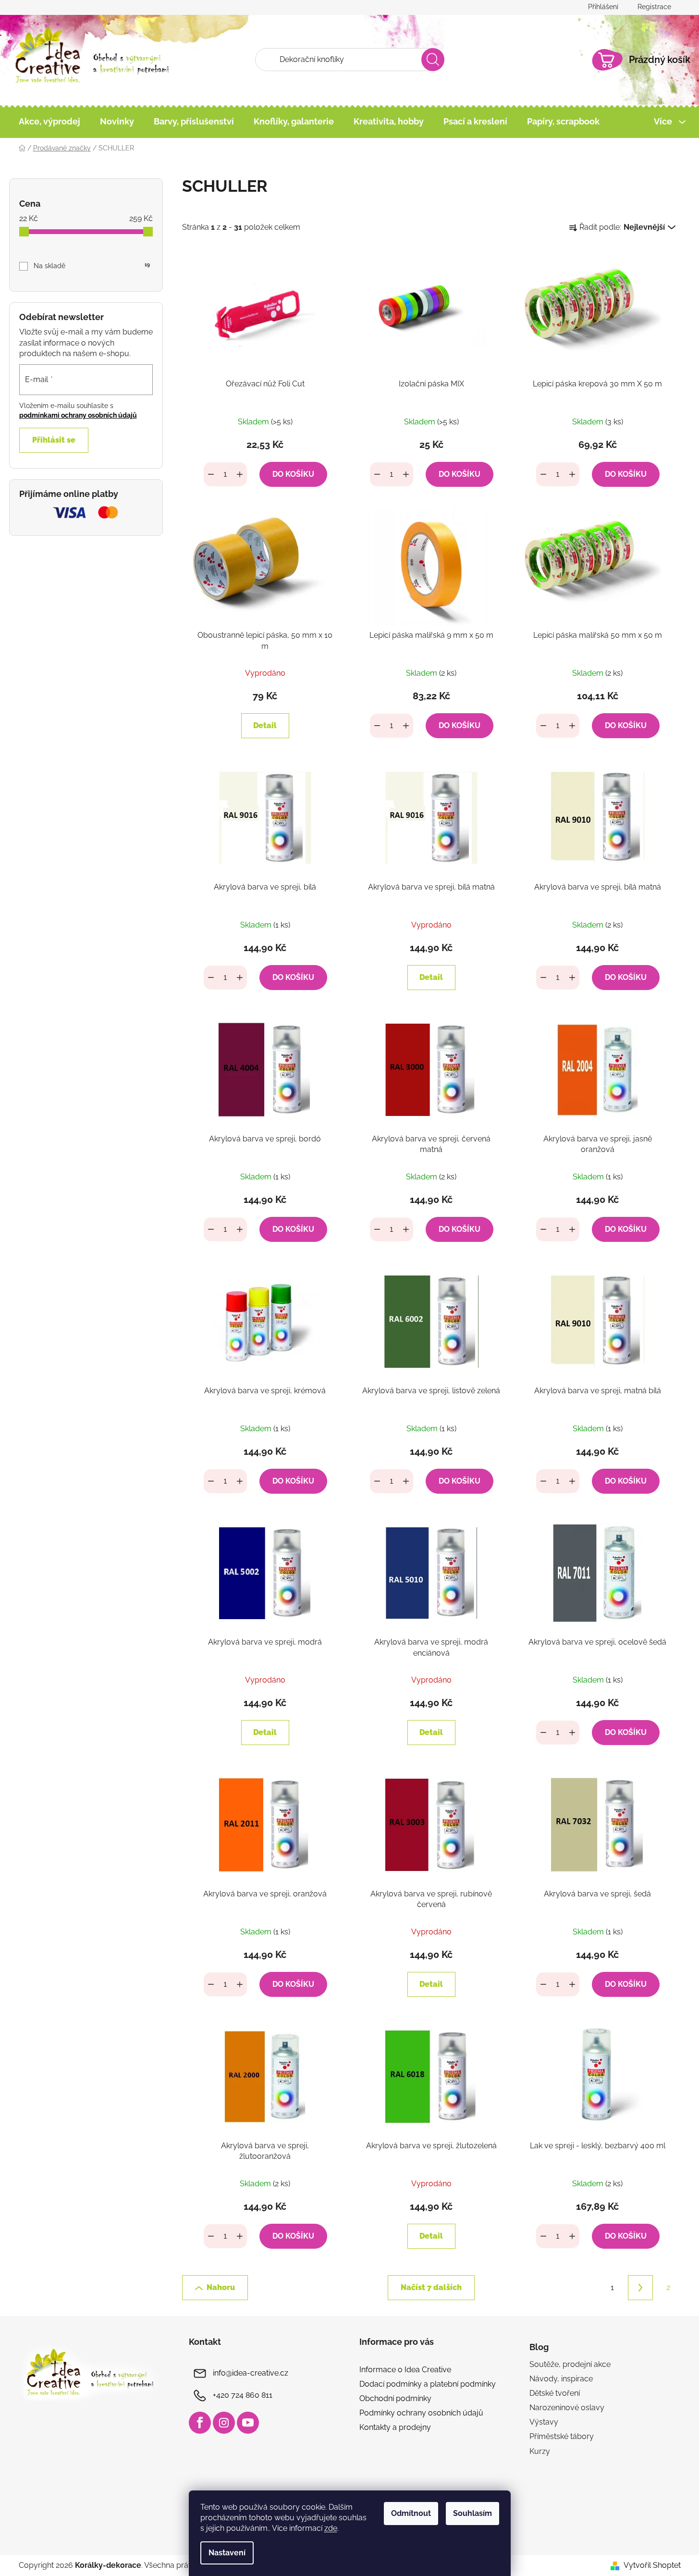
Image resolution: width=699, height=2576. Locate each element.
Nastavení (227, 2553)
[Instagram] (224, 2423)
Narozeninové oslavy (567, 2408)
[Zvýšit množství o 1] (240, 474)
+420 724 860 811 (243, 2395)
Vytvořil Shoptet (652, 2565)
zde (331, 2528)
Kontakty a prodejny (395, 2427)
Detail (265, 725)
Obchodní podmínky (395, 2398)
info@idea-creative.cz (251, 2373)
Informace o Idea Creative (405, 2370)
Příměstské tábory (562, 2436)
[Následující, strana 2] (640, 2288)
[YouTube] (248, 2423)
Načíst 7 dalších (431, 2287)
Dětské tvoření (555, 2393)
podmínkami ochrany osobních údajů (78, 415)
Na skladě (92, 266)
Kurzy (540, 2451)
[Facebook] (200, 2423)
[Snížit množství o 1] (211, 474)
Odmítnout (411, 2513)
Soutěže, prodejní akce (570, 2364)
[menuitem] (49, 122)
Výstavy (544, 2422)
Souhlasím (472, 2513)
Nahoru (221, 2287)
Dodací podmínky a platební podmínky (428, 2384)
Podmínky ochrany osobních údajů (421, 2413)
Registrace (654, 7)
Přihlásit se (54, 440)
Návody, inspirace (561, 2379)
